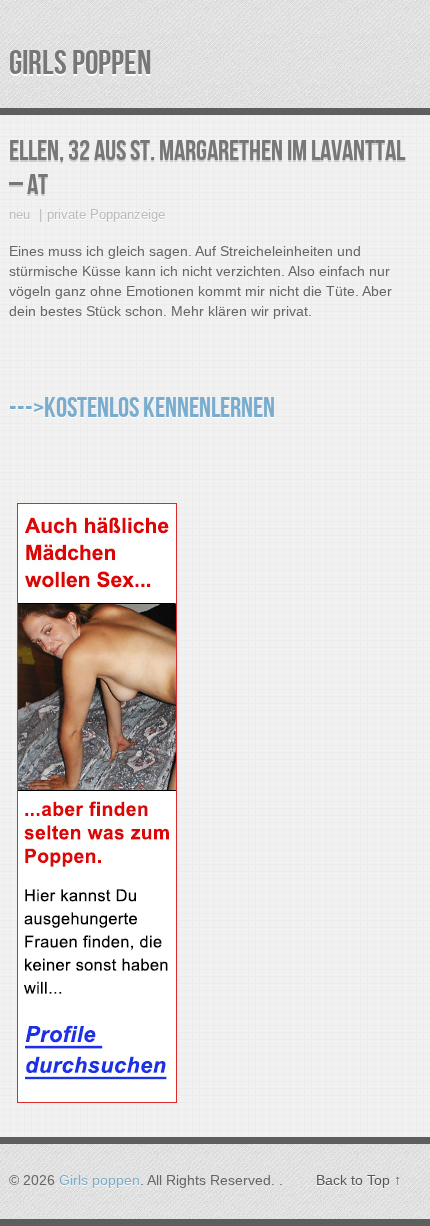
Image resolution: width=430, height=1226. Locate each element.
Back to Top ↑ (358, 1180)
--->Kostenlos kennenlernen (142, 408)
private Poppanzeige (106, 214)
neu (19, 214)
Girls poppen (80, 63)
